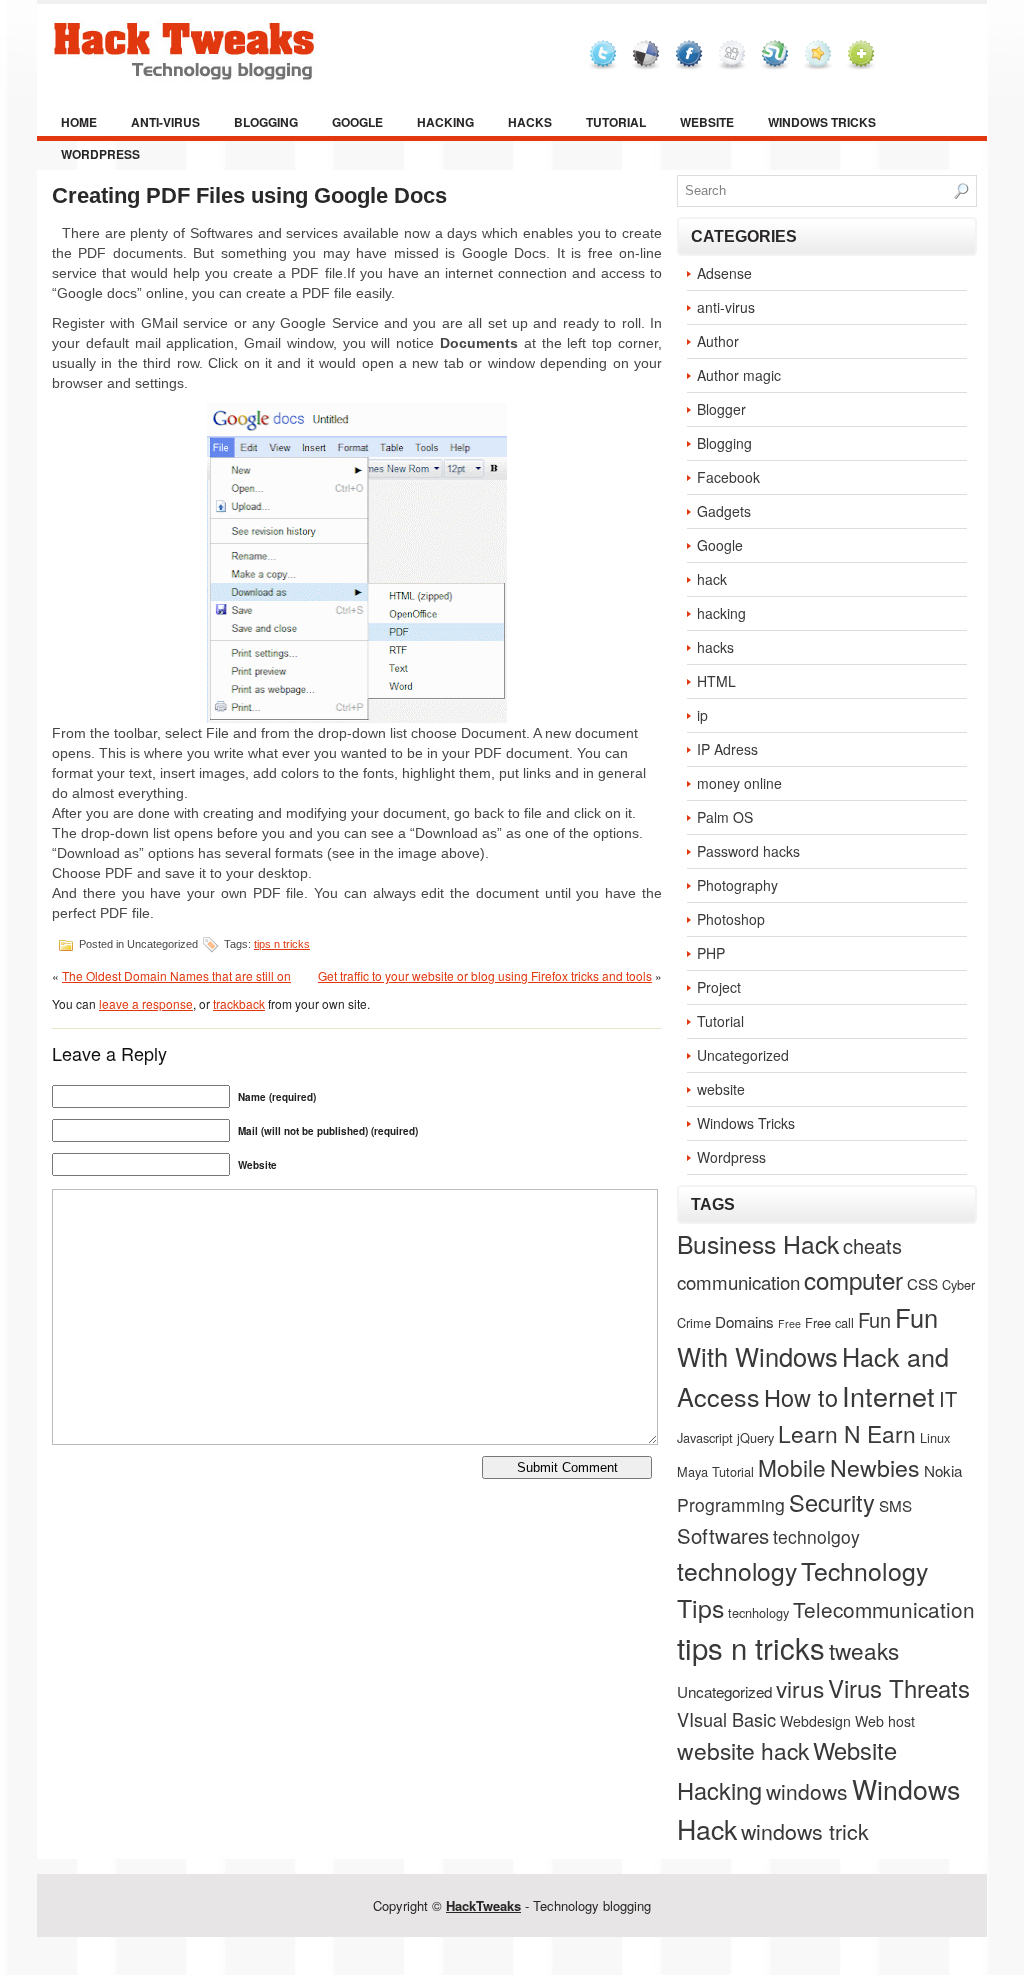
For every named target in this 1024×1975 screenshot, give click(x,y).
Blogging (266, 122)
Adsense (724, 273)
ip (702, 715)
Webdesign (815, 1721)
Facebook (728, 477)
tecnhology (758, 1612)
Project (719, 987)
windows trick (805, 1830)
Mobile (792, 1467)
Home (79, 122)
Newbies (875, 1467)
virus (800, 1688)
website (707, 122)
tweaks (864, 1650)
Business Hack (758, 1243)
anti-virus (165, 122)
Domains (744, 1321)
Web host (885, 1721)
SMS (895, 1505)
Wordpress (100, 154)
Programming (731, 1504)
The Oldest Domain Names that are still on (176, 975)
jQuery (755, 1437)
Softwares (723, 1535)
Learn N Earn (847, 1433)
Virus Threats (899, 1687)
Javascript (705, 1437)
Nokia (943, 1470)
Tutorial (616, 122)
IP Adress (727, 749)
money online (739, 783)
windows (807, 1791)
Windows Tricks (822, 122)
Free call (829, 1322)
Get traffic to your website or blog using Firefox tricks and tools (485, 975)
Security (832, 1502)
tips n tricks (282, 944)
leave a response (146, 1003)
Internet (888, 1395)
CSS (922, 1283)
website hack (743, 1750)
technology (737, 1570)
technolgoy (816, 1536)
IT (948, 1398)
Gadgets (724, 511)
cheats (872, 1245)
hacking (445, 122)
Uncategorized (743, 1055)
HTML (716, 681)
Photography (737, 885)
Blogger (721, 409)
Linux (935, 1437)
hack (712, 579)
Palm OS (725, 817)
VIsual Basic (726, 1719)
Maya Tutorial (715, 1471)
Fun (874, 1319)
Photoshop (731, 919)
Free (789, 1323)
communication (738, 1281)
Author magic (739, 375)
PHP (711, 953)
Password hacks (748, 851)
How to (801, 1397)
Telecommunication (884, 1609)
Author (718, 341)
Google (357, 122)
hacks (530, 122)
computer (853, 1279)
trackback (239, 1003)
